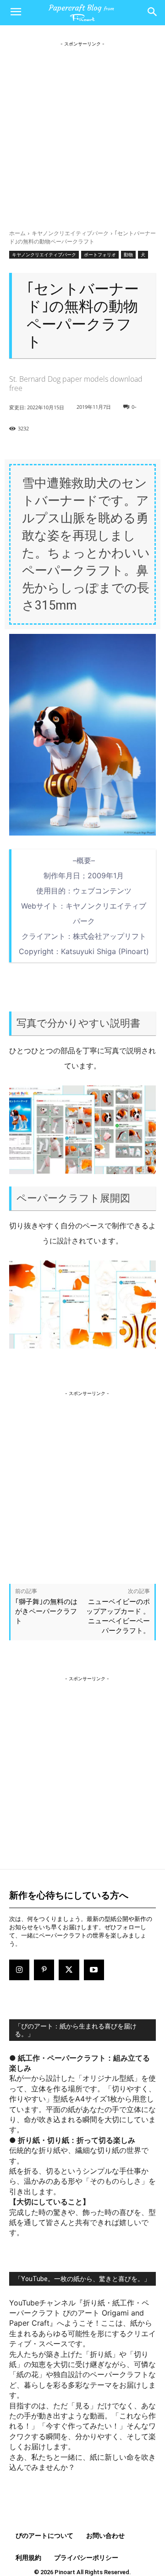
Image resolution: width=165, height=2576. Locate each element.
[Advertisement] (82, 131)
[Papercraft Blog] (82, 13)
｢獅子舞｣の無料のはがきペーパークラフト (46, 1611)
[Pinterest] (44, 1970)
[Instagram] (19, 1970)
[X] (69, 1970)
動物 (128, 254)
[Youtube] (94, 1970)
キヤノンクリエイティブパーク (70, 233)
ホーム (17, 233)
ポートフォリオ (100, 254)
